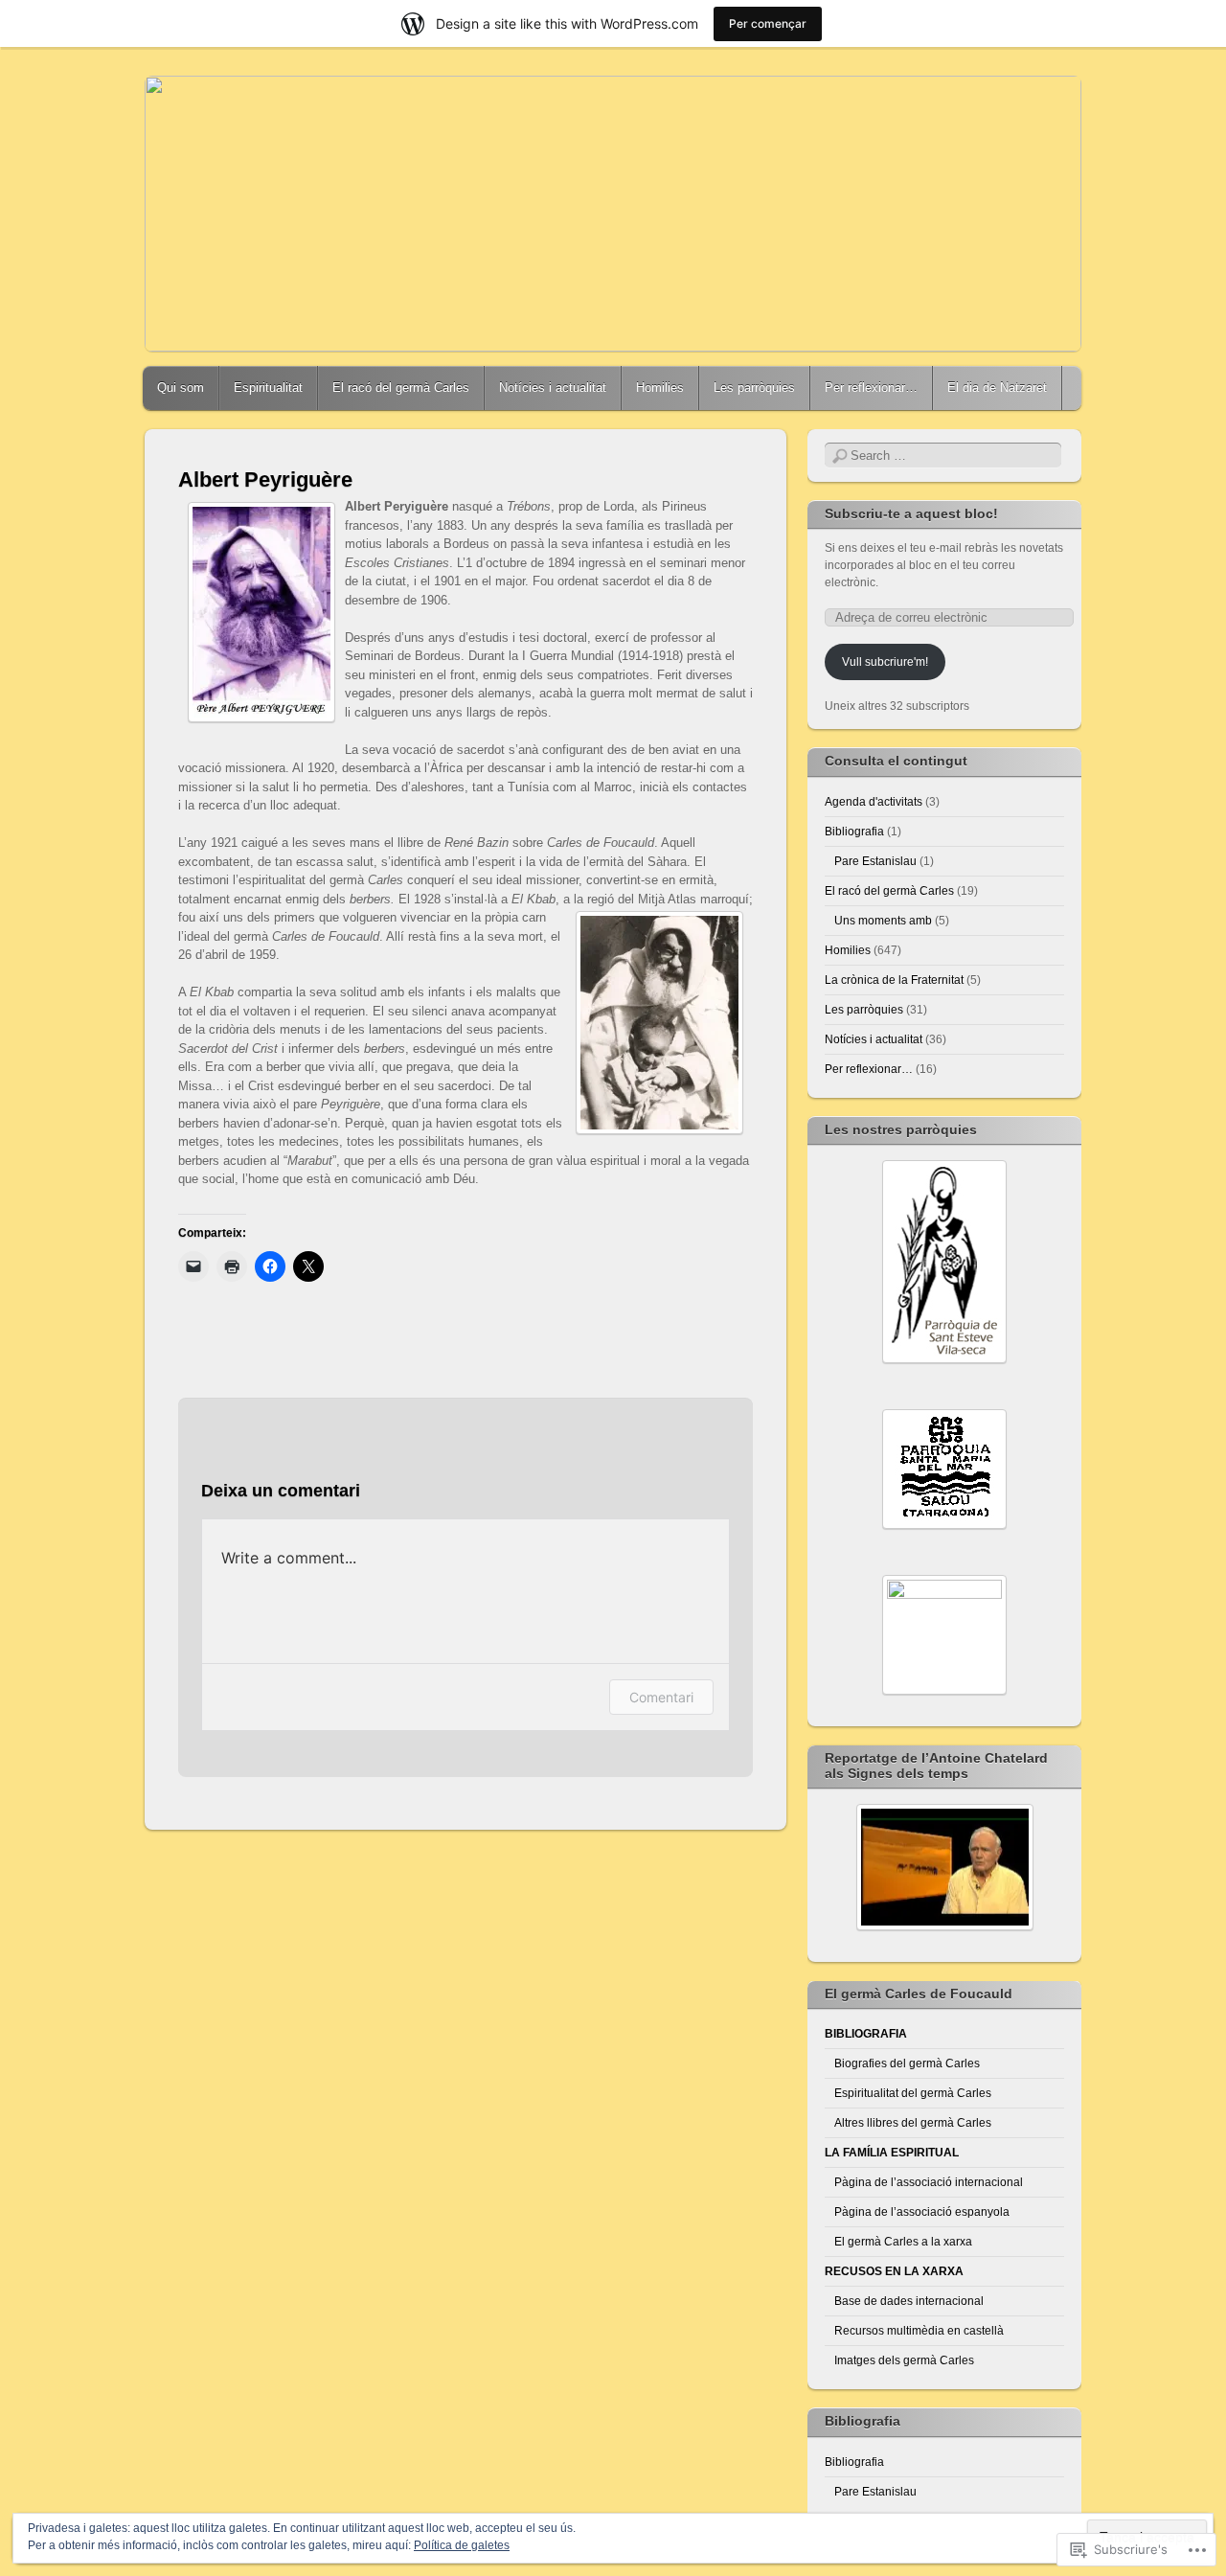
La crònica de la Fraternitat (894, 980)
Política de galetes (462, 2545)
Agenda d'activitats (874, 802)
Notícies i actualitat (553, 388)
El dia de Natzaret (997, 388)
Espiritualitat (268, 388)
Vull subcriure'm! (885, 662)
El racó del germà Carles (401, 388)
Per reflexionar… (871, 388)
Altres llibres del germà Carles (913, 2123)
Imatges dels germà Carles (904, 2360)
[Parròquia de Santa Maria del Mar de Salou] (944, 1469)
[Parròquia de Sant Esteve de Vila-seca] (944, 1262)
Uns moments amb (883, 921)
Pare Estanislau (875, 861)
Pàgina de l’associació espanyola (922, 2212)
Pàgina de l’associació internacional (929, 2182)
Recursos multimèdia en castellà (919, 2331)
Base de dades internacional (909, 2301)
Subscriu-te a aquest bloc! (911, 513)
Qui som (181, 388)
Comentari (661, 1697)
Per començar (768, 23)
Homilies (660, 388)
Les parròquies (754, 388)
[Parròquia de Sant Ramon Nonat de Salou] (944, 1635)
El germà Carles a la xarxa (903, 2242)
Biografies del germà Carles (907, 2063)
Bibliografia (854, 832)
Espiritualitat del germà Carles (913, 2093)
